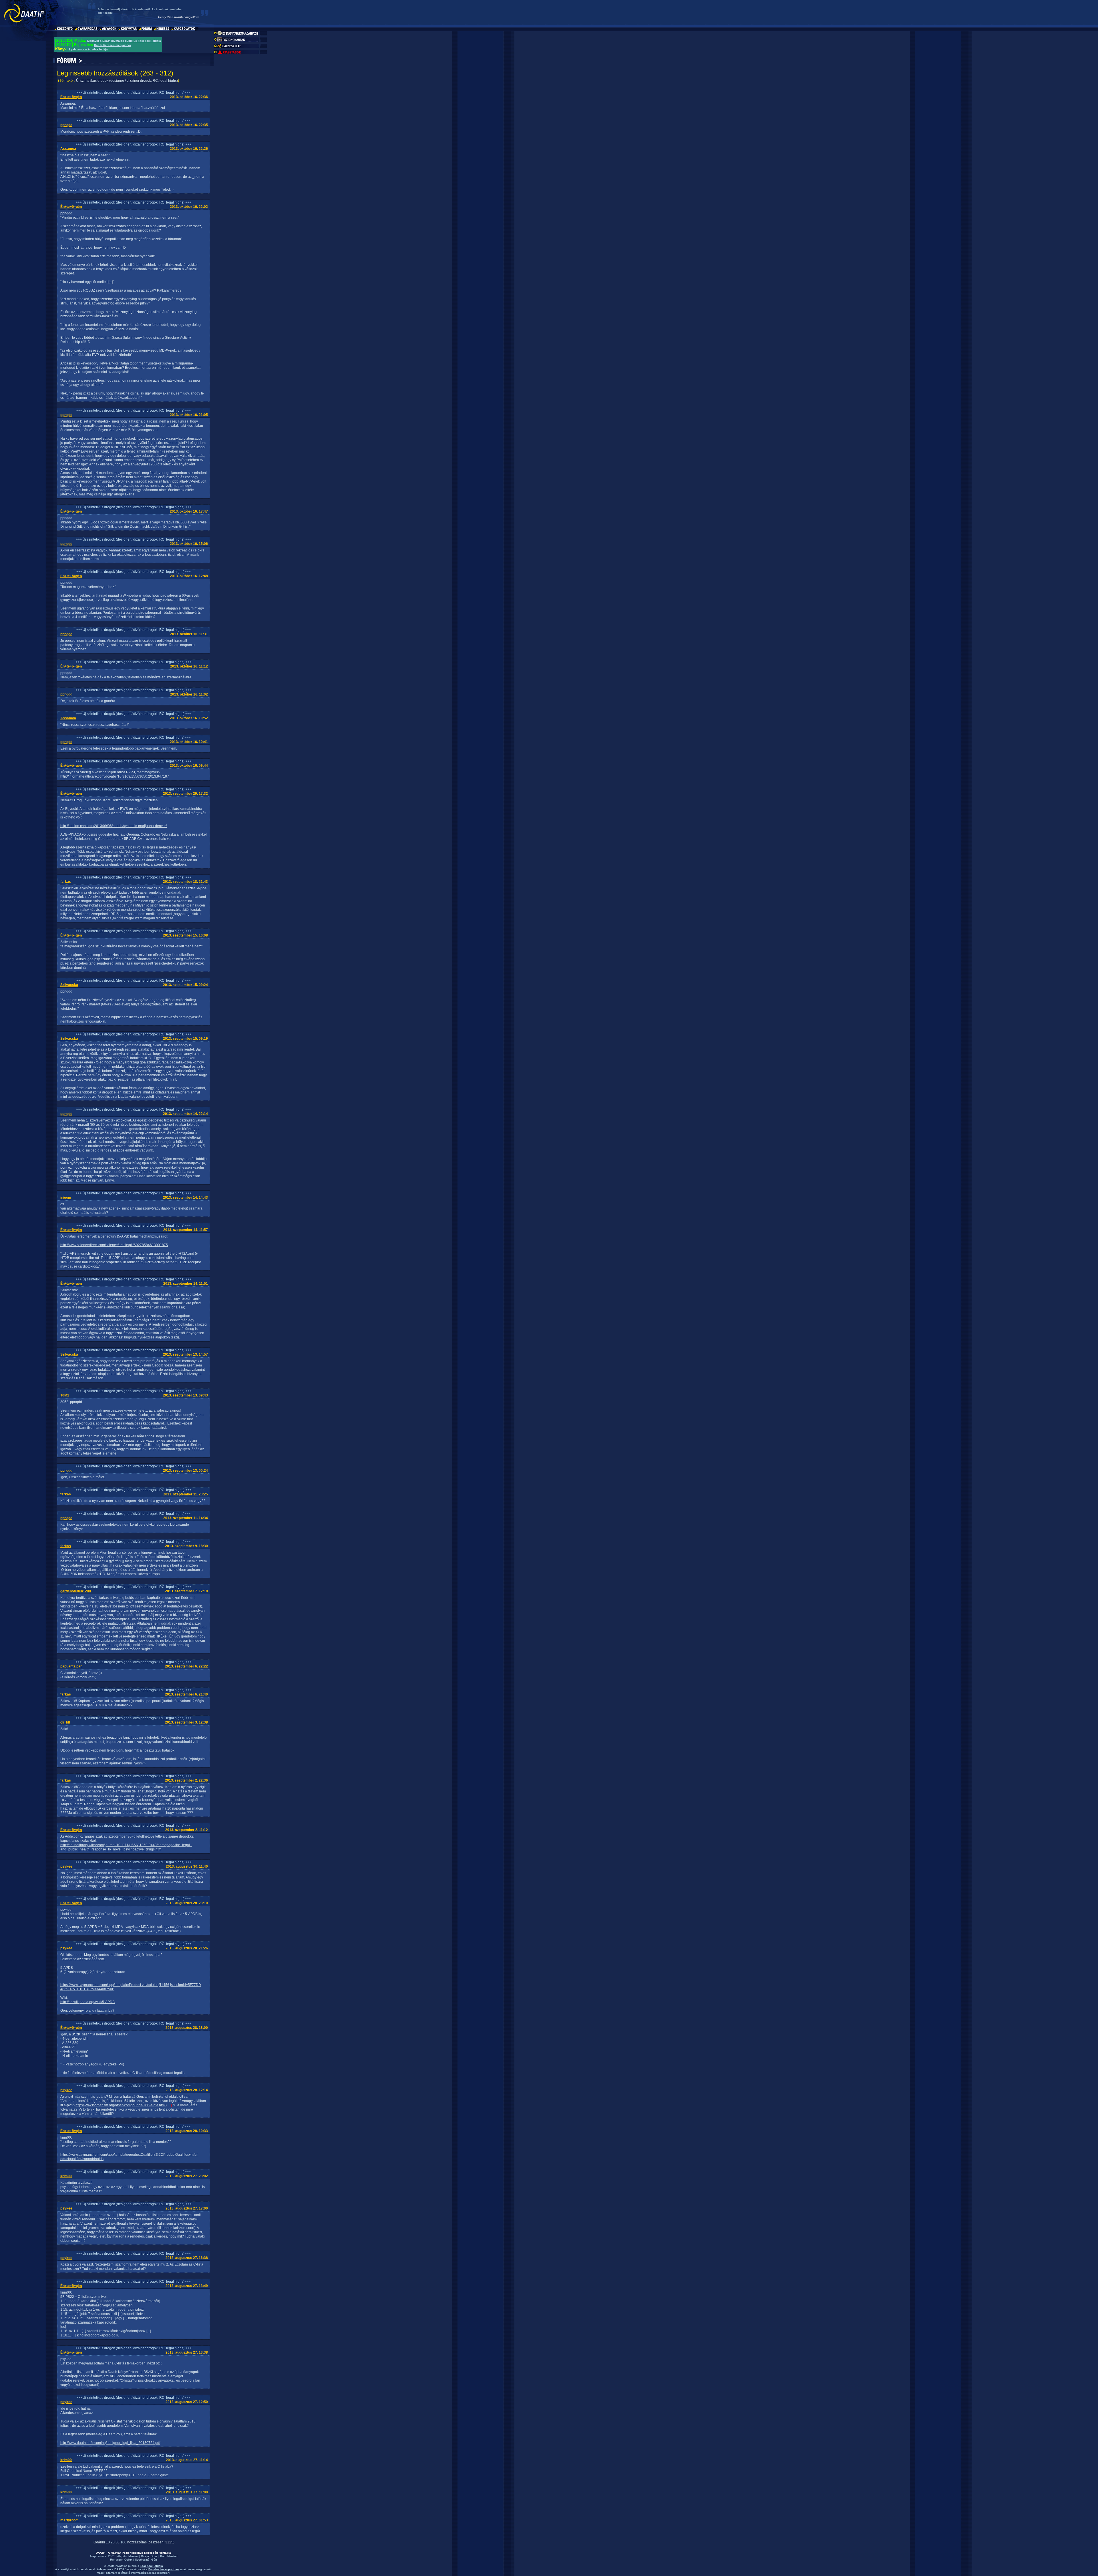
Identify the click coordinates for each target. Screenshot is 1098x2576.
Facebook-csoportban (164, 2569)
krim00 (66, 2176)
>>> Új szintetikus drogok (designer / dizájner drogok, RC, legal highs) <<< (134, 93)
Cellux (128, 2560)
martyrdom (69, 2520)
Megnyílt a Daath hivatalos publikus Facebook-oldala (124, 41)
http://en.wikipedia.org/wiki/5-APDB (87, 2002)
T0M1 (65, 1395)
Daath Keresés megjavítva (113, 45)
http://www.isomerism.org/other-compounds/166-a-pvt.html (121, 2105)
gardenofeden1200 (76, 1591)
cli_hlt (65, 1722)
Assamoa (68, 149)
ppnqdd (66, 125)
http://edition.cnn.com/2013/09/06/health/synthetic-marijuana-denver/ (114, 826)
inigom (66, 1198)
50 (118, 2542)
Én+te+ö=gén (71, 97)
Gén (154, 2560)
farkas (66, 882)
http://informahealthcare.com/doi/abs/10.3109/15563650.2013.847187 (115, 776)
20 (113, 2542)
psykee (66, 1866)
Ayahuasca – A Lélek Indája (88, 49)
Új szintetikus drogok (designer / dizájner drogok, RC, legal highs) (127, 81)
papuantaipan (71, 1666)
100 (123, 2542)
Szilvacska (69, 985)
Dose (154, 2556)
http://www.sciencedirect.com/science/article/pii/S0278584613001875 (114, 1245)
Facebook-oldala (151, 2566)
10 (108, 2542)
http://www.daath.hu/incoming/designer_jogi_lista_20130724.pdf (110, 2443)
